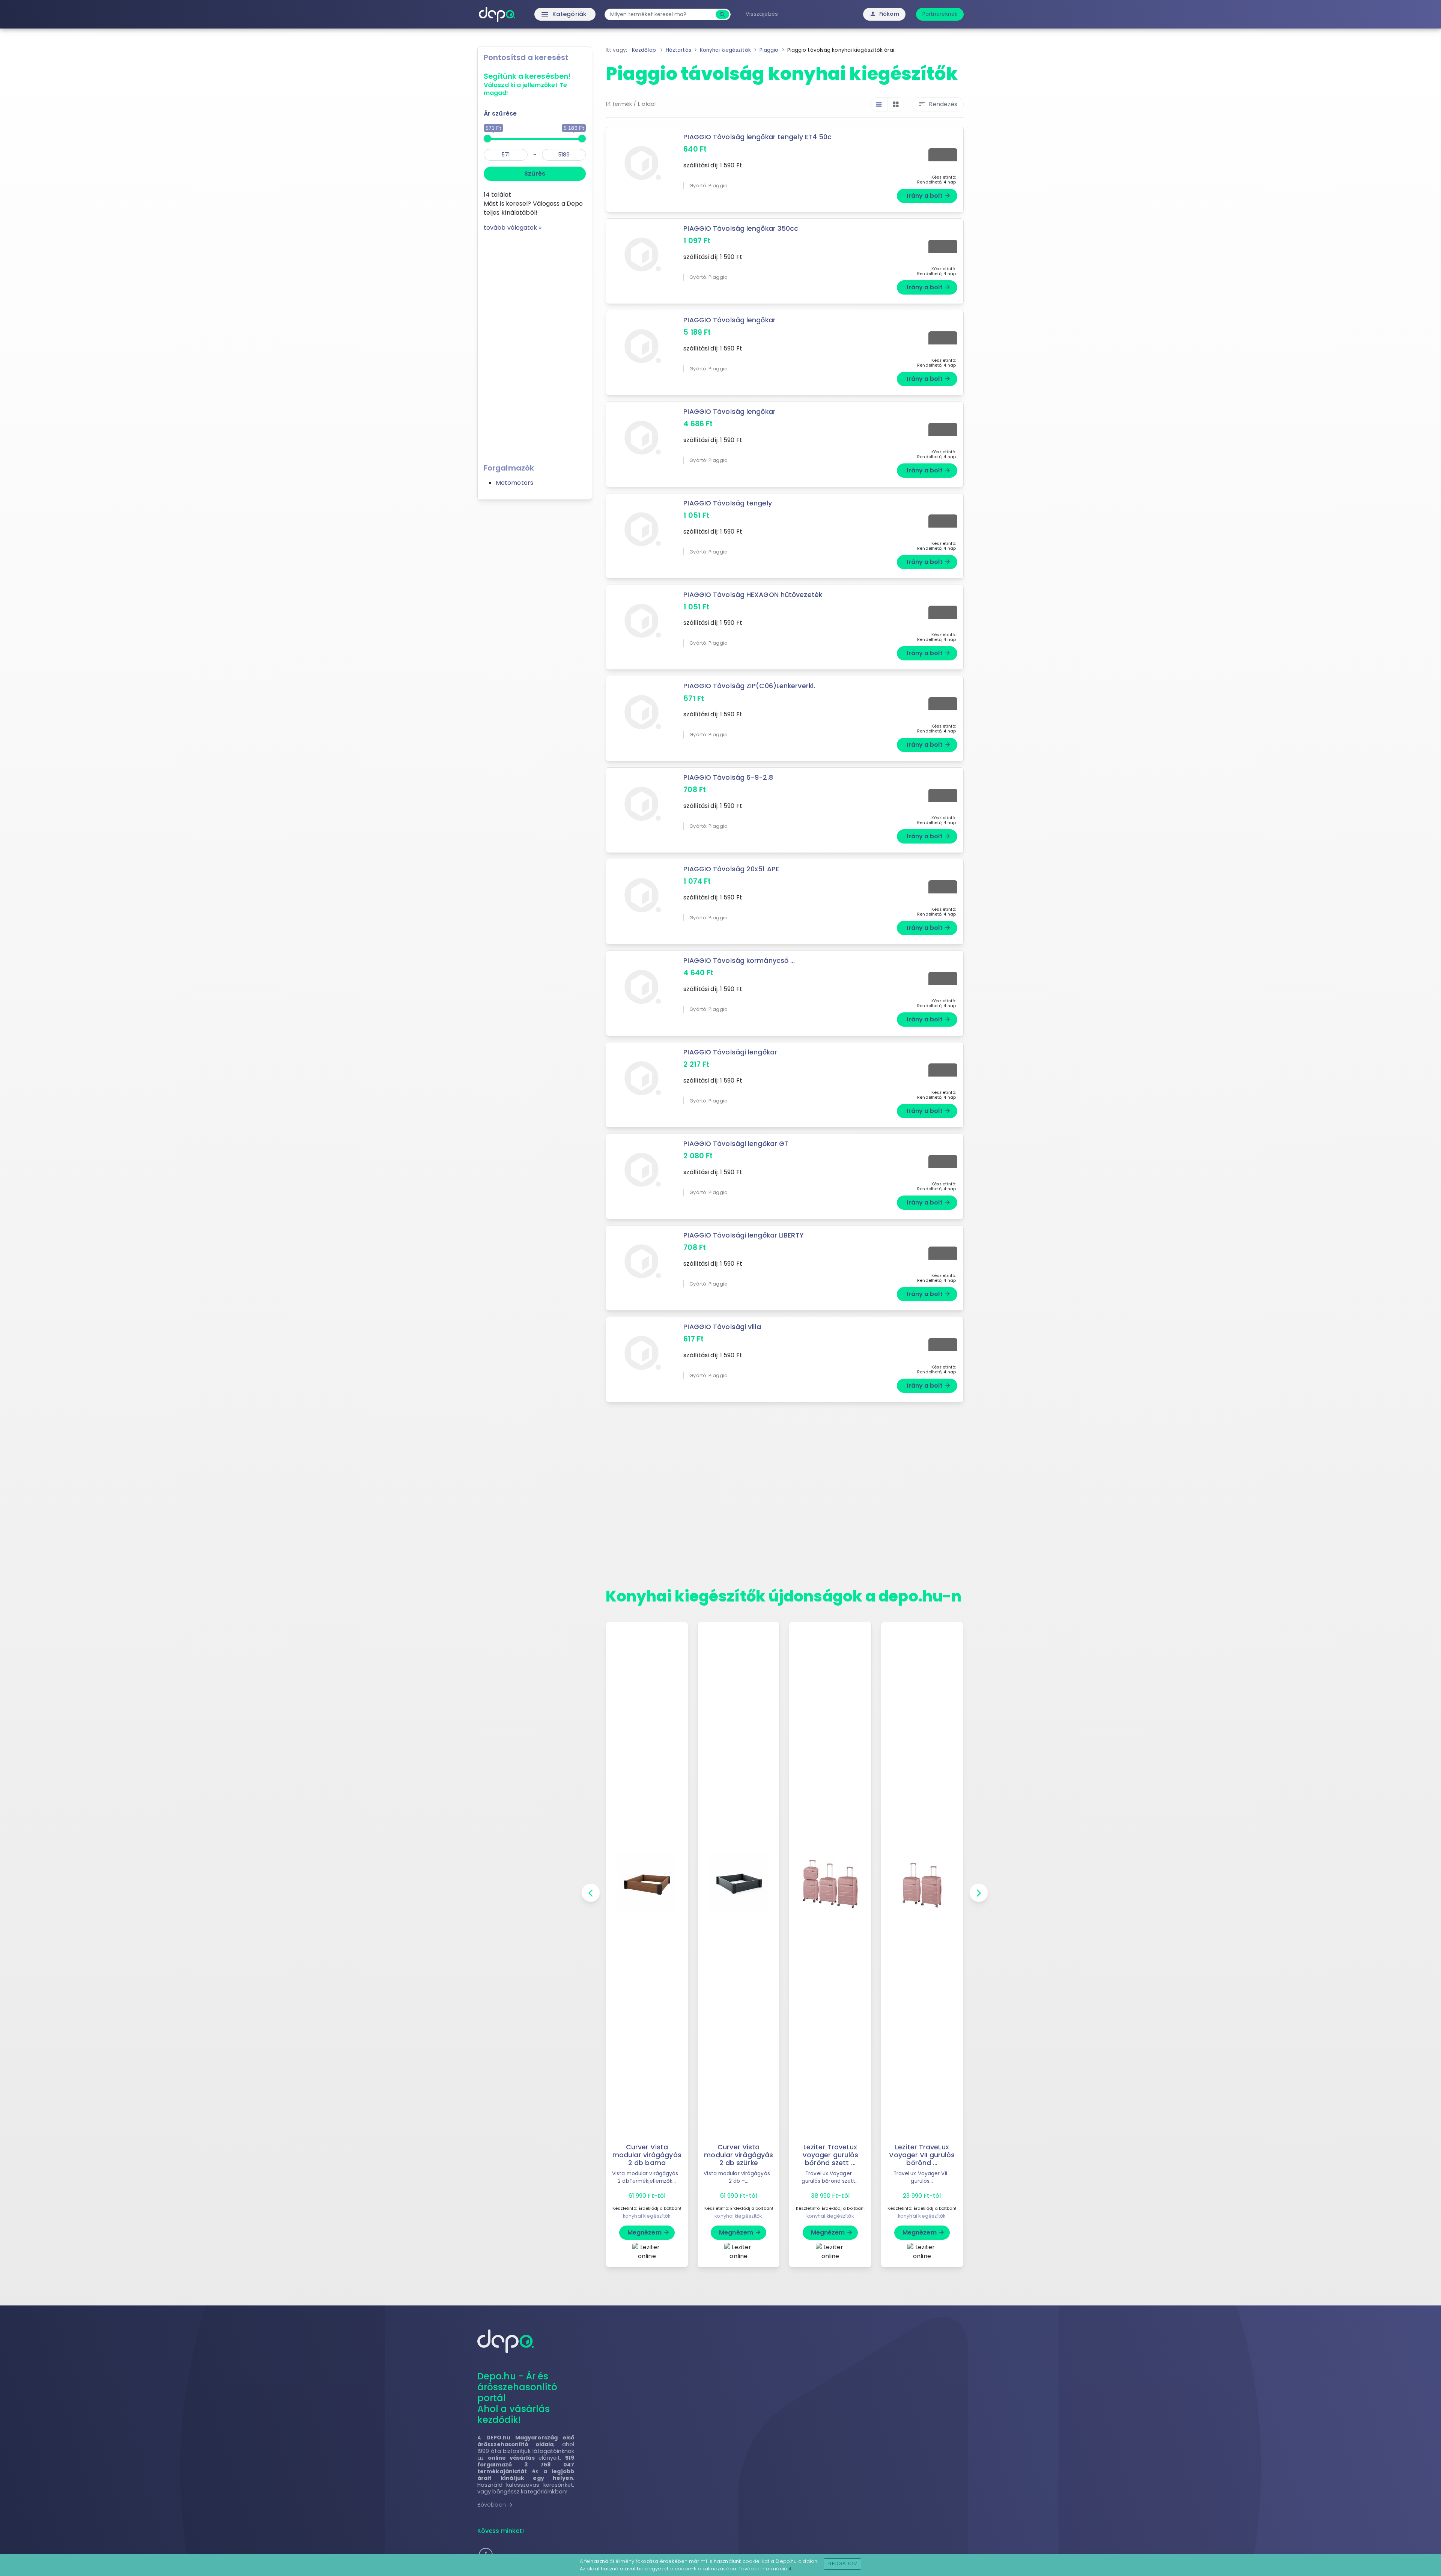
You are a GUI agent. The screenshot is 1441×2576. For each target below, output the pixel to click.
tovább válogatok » (513, 228)
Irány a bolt (929, 196)
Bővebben (495, 2505)
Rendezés (938, 104)
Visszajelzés (762, 14)
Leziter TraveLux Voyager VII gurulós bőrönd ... (922, 2155)
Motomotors (514, 483)
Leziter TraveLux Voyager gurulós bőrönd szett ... (830, 2155)
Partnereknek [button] (940, 14)
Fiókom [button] (884, 14)
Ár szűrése (500, 114)
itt (791, 2569)
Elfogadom (843, 2563)
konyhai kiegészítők (647, 2216)
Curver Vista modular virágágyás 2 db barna (647, 2155)
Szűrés (535, 174)
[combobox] (661, 14)
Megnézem (649, 2232)
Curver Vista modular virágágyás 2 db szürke (739, 2155)
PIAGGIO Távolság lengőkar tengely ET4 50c (757, 137)
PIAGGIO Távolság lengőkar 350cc (741, 229)
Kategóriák (548, 14)
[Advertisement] (535, 345)
